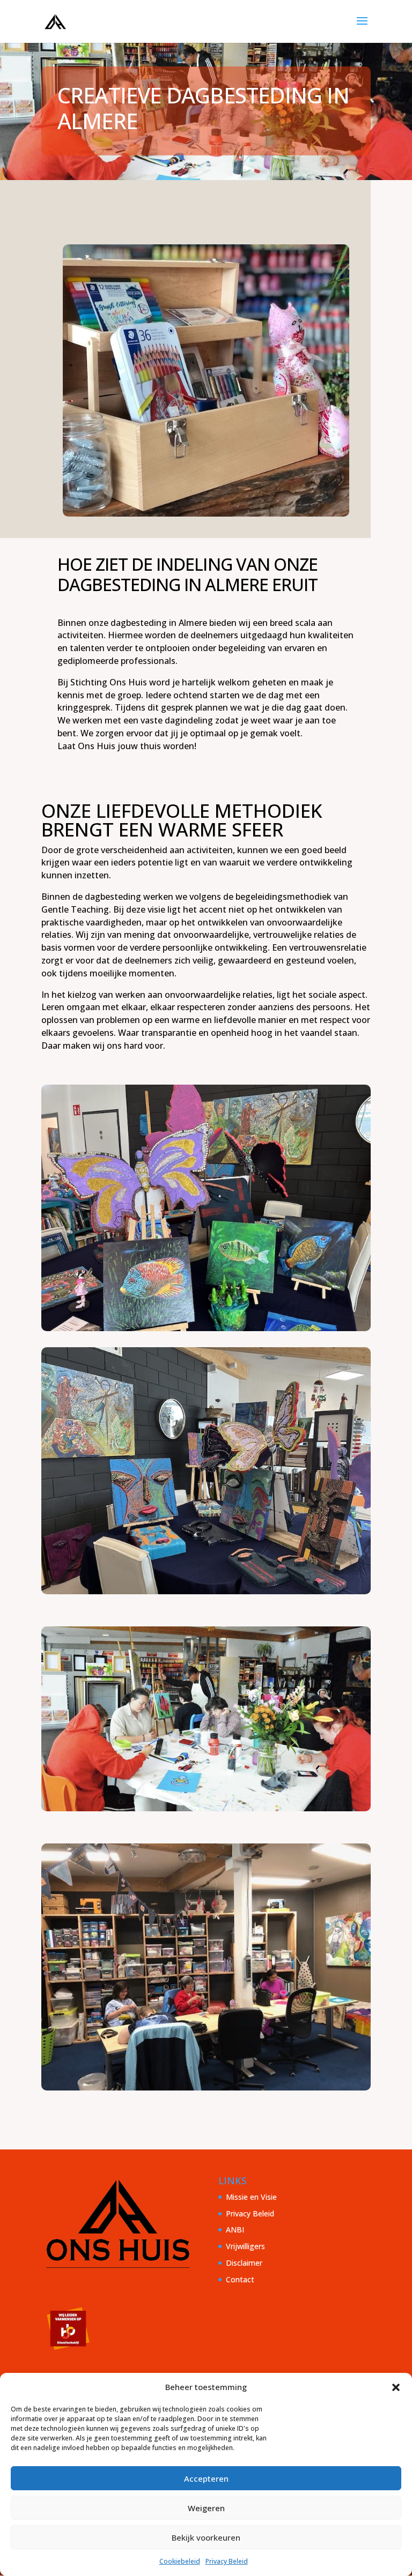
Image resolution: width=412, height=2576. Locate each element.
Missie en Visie (251, 2197)
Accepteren (206, 2478)
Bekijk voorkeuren (206, 2537)
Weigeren (206, 2508)
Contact (240, 2279)
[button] (396, 2387)
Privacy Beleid (227, 2561)
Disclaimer (244, 2263)
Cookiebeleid (180, 2561)
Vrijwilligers (245, 2246)
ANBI (235, 2230)
